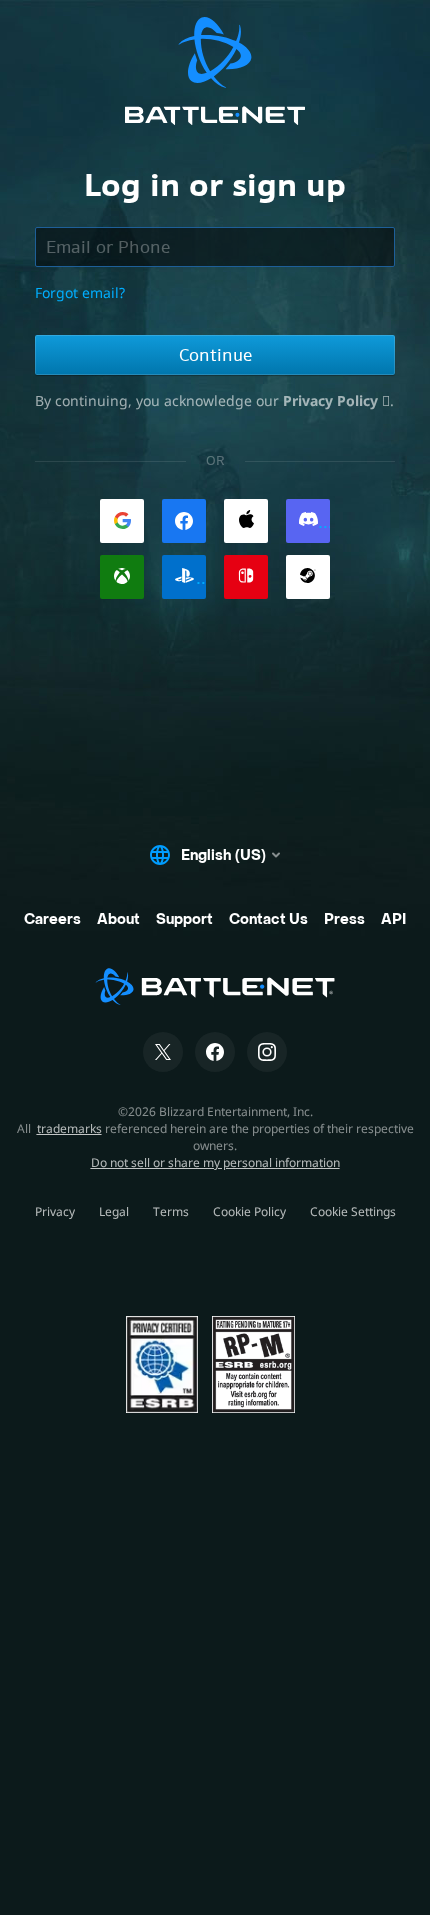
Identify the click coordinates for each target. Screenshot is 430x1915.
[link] (122, 521)
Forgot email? (80, 292)
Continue (215, 355)
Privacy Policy (332, 400)
